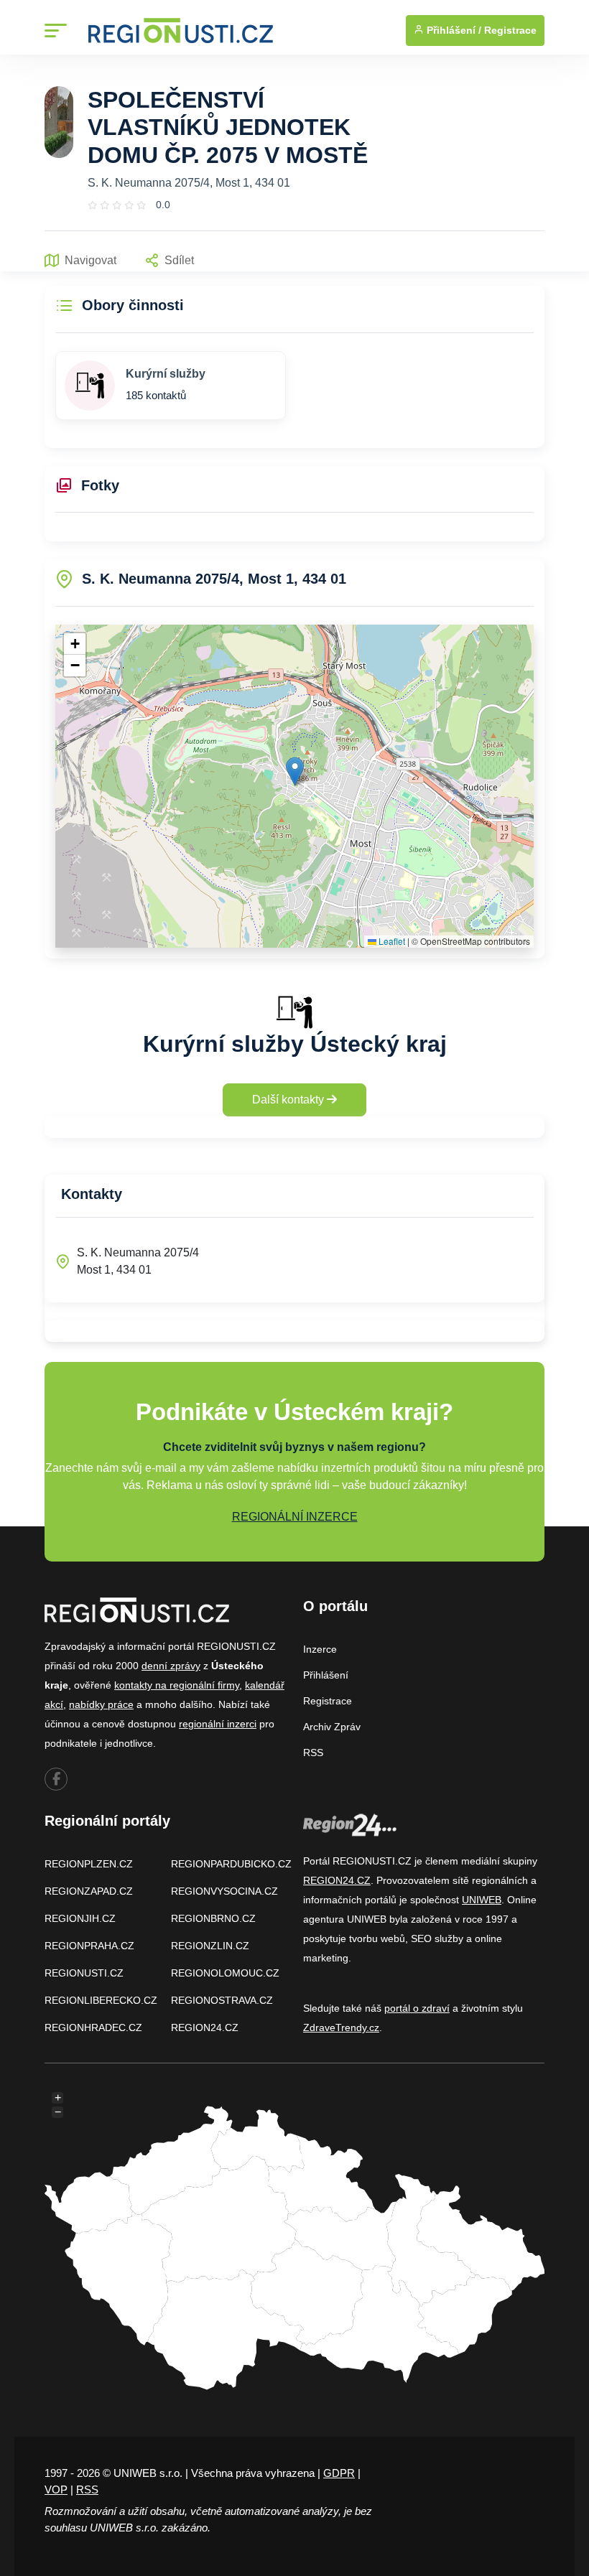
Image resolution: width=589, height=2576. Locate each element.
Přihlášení (326, 1675)
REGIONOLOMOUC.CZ (225, 1973)
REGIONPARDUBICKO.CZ (231, 1864)
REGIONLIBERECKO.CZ (101, 2000)
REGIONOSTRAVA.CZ (222, 2000)
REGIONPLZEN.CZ (89, 1864)
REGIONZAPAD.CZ (89, 1891)
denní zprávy (171, 1666)
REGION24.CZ (205, 2027)
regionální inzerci (218, 1724)
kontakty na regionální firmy (177, 1685)
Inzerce (320, 1649)
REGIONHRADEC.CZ (93, 2027)
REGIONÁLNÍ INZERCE (295, 1517)
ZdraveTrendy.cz (341, 2027)
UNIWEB (482, 1900)
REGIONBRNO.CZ (213, 1918)
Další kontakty (289, 1100)
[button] (295, 771)
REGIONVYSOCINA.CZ (224, 1891)
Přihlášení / (453, 30)
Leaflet (391, 941)
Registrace (510, 30)
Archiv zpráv (332, 1727)
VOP (56, 2489)
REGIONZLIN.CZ (210, 1946)
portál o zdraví (417, 2008)
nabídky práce (101, 1704)
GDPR (339, 2473)
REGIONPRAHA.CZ (89, 1946)
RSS (313, 1753)
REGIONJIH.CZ (80, 1918)
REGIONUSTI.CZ (84, 1973)
